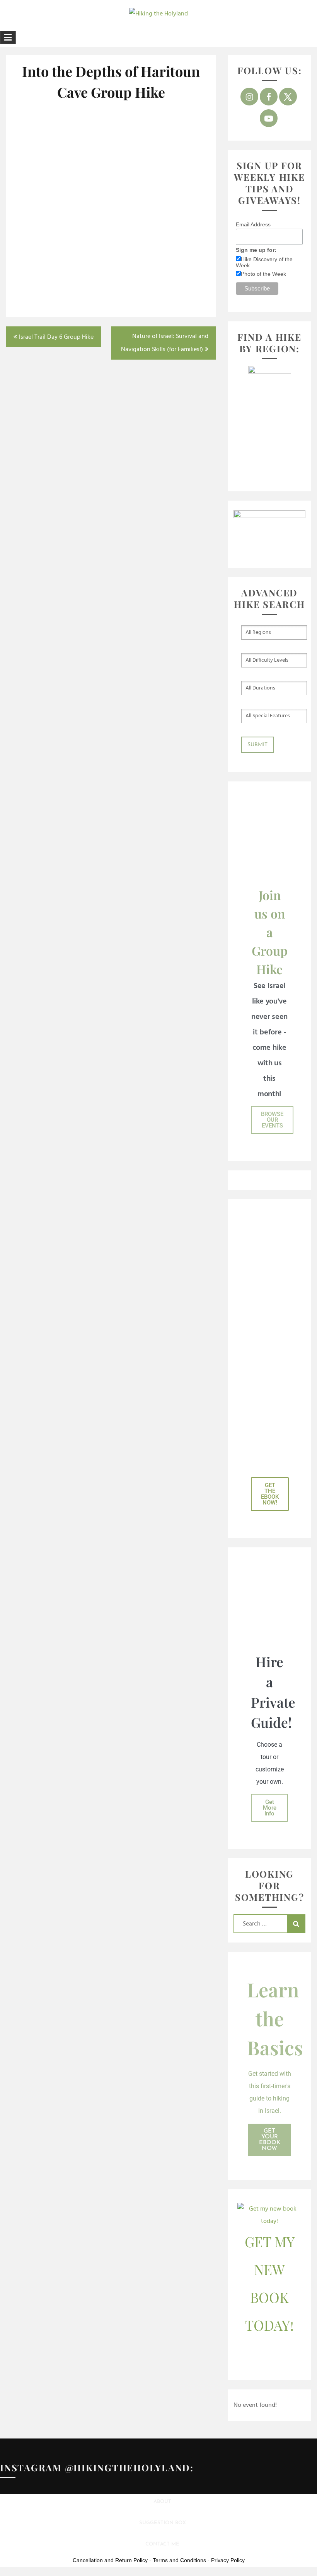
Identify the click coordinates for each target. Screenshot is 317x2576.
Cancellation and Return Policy (110, 2560)
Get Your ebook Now (270, 2140)
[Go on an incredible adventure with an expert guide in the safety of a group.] (111, 135)
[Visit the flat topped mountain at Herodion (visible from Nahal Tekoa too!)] (177, 135)
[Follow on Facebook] (269, 97)
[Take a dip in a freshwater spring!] (45, 183)
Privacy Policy (228, 2560)
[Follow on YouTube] (269, 118)
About (162, 2502)
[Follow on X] (288, 97)
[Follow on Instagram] (249, 97)
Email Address (253, 224)
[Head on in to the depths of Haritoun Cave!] (45, 236)
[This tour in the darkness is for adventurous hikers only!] (111, 183)
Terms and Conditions (179, 2560)
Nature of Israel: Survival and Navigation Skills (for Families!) (165, 343)
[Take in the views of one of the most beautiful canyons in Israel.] (45, 132)
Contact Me (162, 2544)
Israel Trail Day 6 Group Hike (56, 337)
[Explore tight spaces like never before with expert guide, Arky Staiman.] (177, 254)
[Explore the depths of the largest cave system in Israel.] (177, 186)
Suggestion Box (163, 2523)
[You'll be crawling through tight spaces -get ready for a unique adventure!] (111, 236)
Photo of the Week (263, 274)
